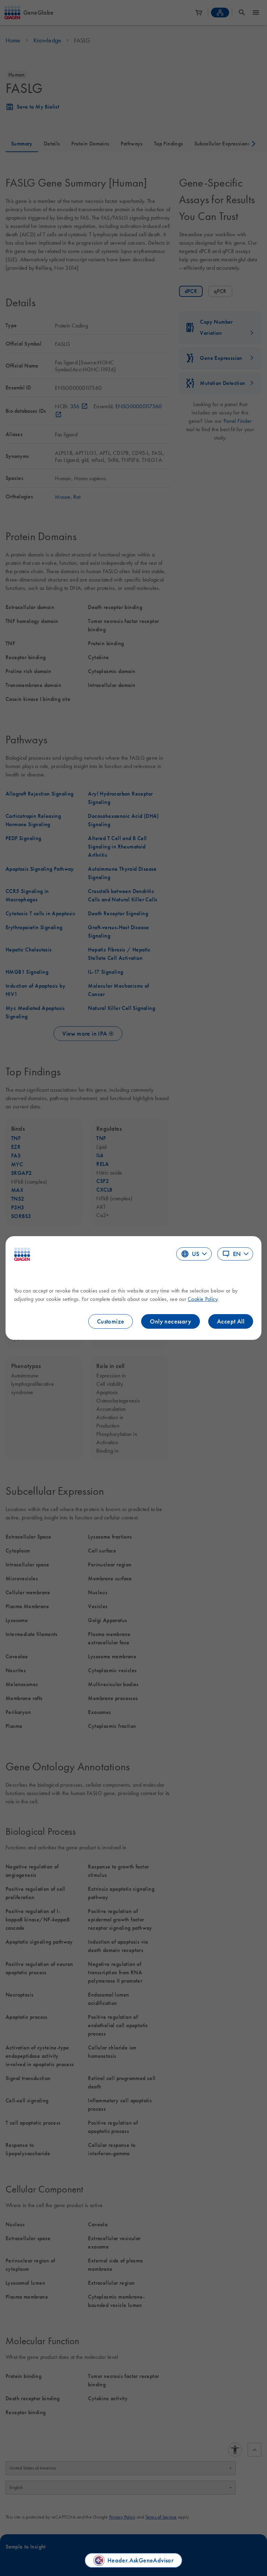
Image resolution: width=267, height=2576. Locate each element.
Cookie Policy (203, 1299)
